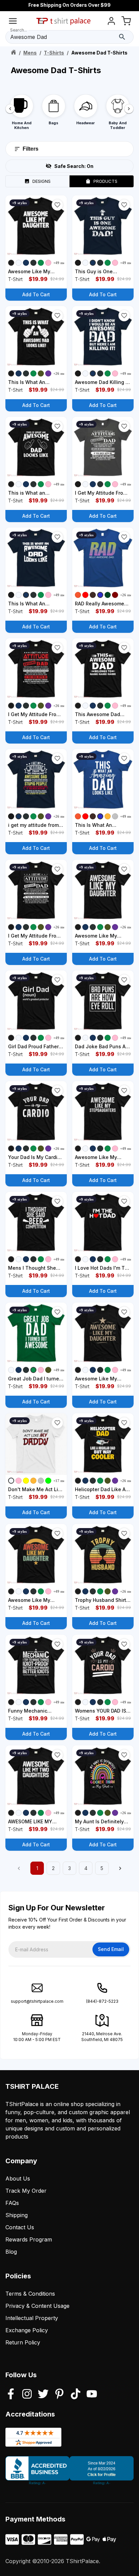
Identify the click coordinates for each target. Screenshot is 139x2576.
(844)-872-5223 (102, 2001)
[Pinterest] (59, 2395)
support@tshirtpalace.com (37, 2001)
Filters (31, 149)
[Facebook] (11, 2395)
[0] (126, 22)
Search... (19, 30)
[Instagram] (27, 2395)
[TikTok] (76, 2395)
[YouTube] (92, 2395)
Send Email (111, 1949)
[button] (57, 205)
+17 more (61, 1481)
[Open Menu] (13, 22)
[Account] (111, 22)
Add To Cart (36, 294)
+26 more (61, 373)
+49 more (61, 263)
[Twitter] (43, 2395)
